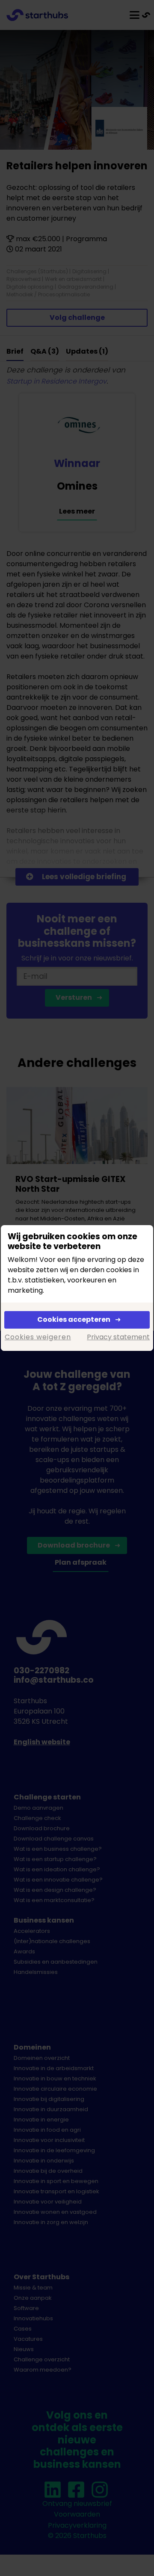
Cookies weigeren (38, 1337)
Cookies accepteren (74, 1319)
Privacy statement (118, 1337)
